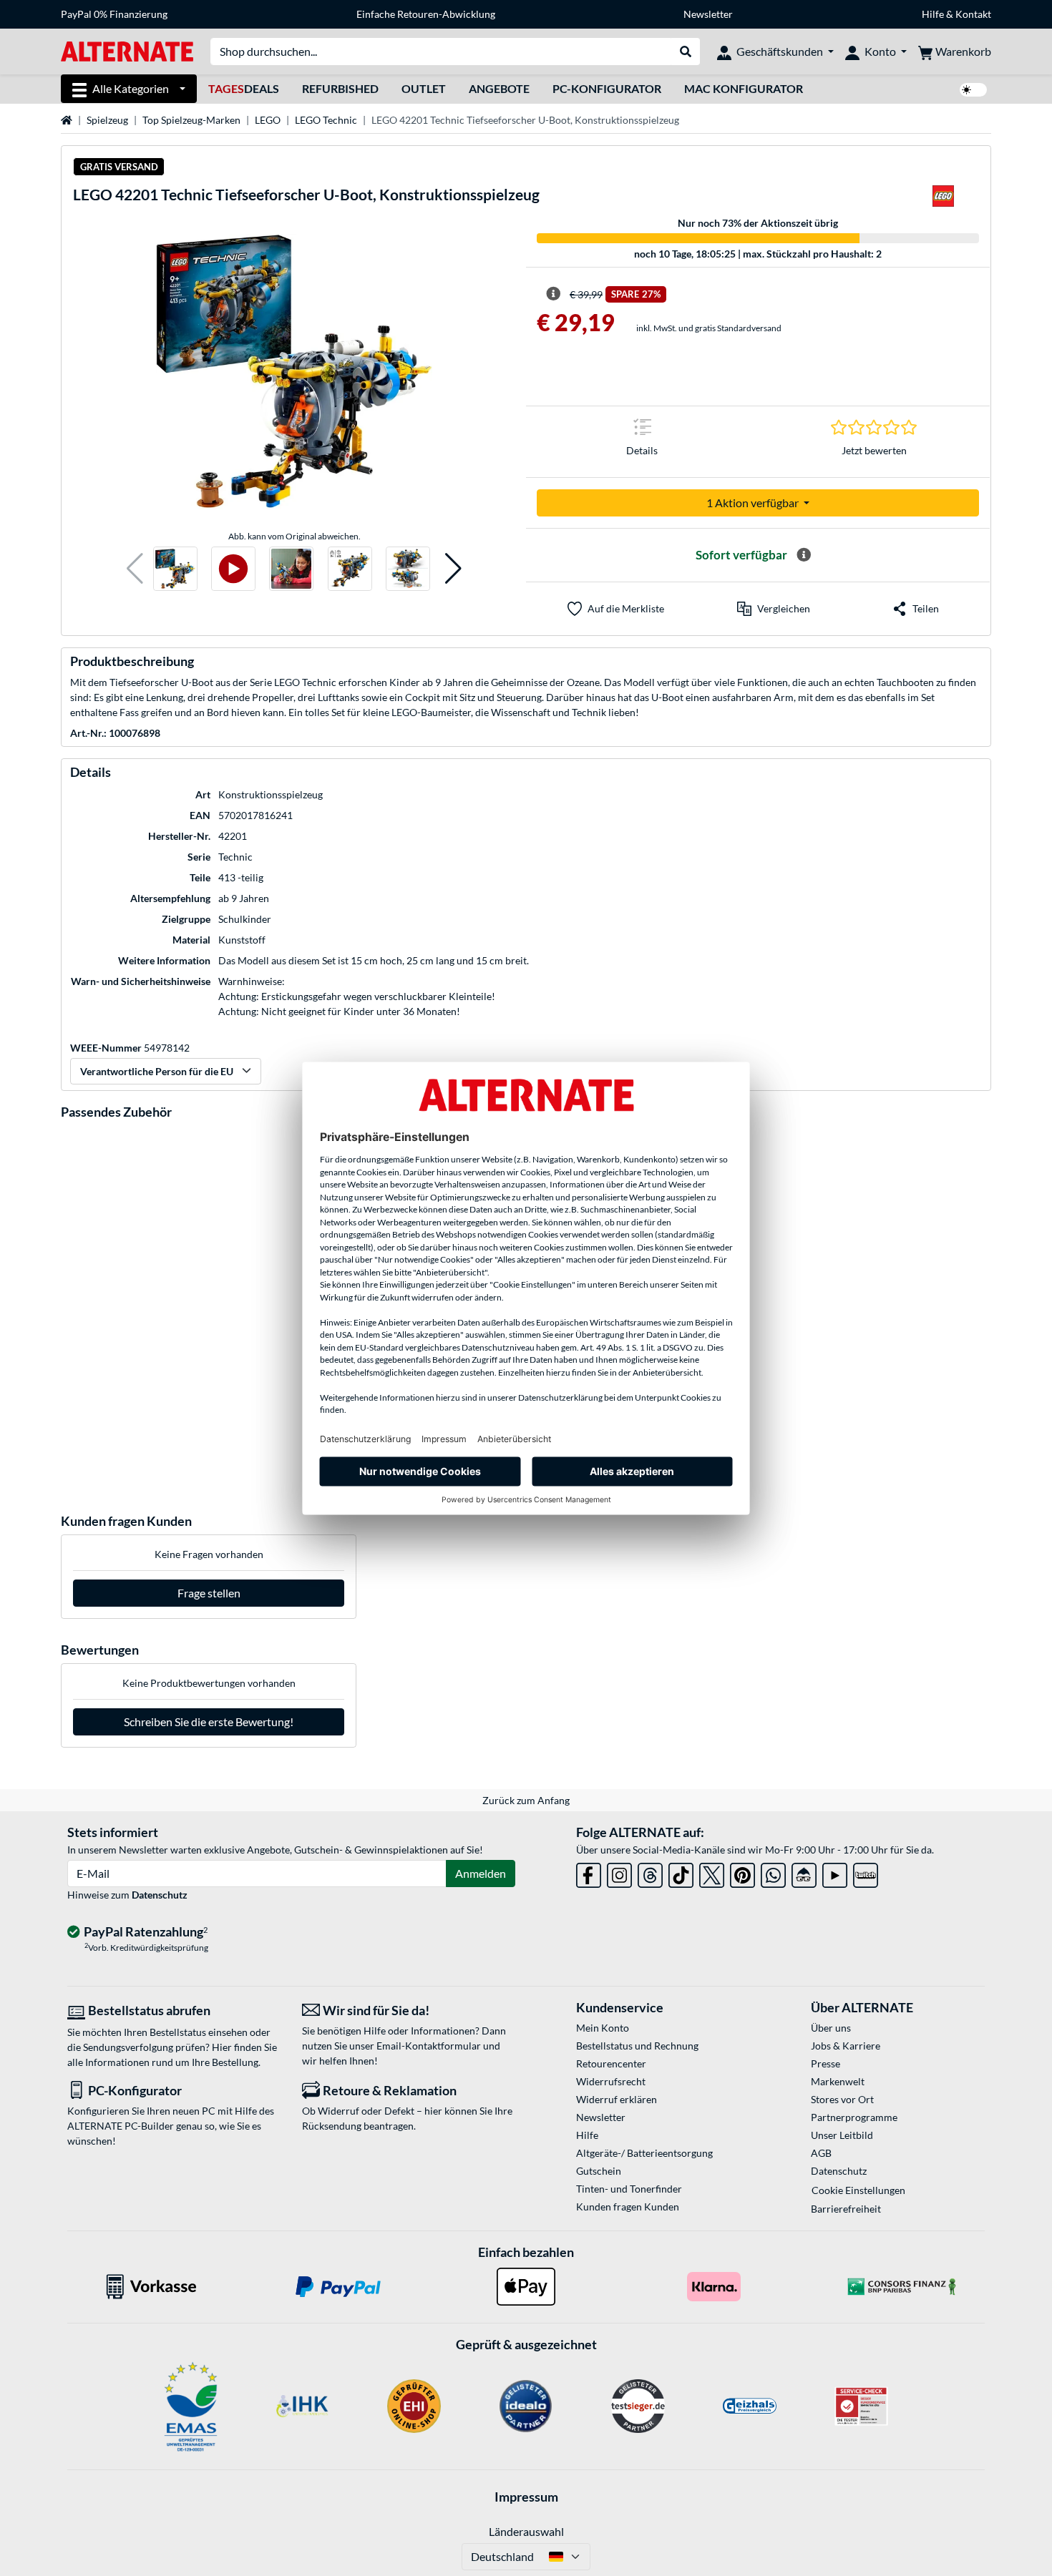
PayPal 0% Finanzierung (114, 14)
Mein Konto (603, 2028)
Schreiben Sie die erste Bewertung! (209, 1722)
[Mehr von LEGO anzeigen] (943, 200)
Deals (244, 88)
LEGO (268, 120)
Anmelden (481, 1873)
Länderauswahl (526, 2531)
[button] (135, 569)
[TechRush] (804, 1872)
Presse (825, 2063)
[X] (712, 1872)
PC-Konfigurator (607, 88)
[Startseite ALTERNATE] (127, 50)
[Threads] (650, 1872)
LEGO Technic (326, 120)
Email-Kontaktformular (429, 2046)
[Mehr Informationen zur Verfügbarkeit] (804, 555)
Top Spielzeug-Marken (191, 120)
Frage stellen (209, 1593)
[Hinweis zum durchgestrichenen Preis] (553, 294)
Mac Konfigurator (744, 88)
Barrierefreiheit (846, 2209)
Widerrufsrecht (611, 2081)
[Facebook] (589, 1872)
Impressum (526, 2497)
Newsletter (708, 14)
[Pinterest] (742, 1872)
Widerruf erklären (617, 2099)
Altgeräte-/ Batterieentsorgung (644, 2153)
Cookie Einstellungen (858, 2190)
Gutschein (599, 2171)
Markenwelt (838, 2081)
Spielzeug (107, 120)
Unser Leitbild (842, 2135)
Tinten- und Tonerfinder (629, 2189)
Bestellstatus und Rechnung (637, 2046)
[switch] (973, 90)
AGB (821, 2153)
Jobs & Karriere (846, 2046)
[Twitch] (866, 1872)
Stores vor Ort (842, 2099)
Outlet (424, 88)
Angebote (499, 88)
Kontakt (973, 14)
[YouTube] (835, 1872)
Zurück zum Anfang (526, 1800)
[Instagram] (619, 1872)
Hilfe (933, 14)
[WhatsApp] (773, 1872)
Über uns (831, 2028)
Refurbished (340, 88)
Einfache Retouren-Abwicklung (426, 14)
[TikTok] (681, 1872)
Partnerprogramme (854, 2117)
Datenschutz (160, 1895)
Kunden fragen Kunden (628, 2207)
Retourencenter (611, 2063)
